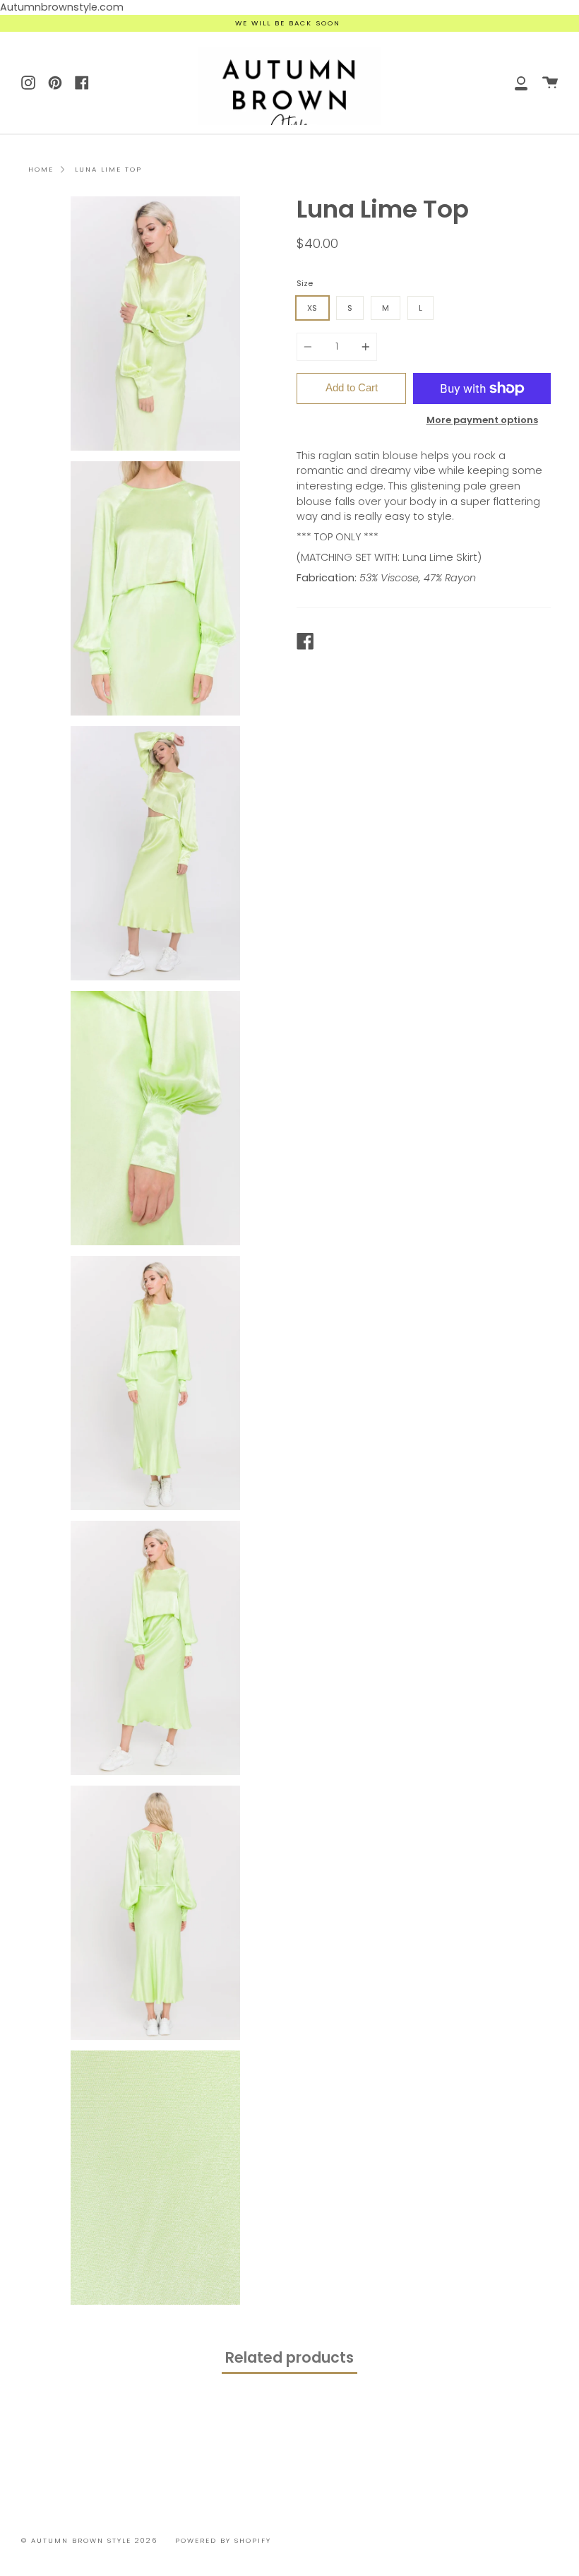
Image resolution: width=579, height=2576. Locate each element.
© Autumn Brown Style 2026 (89, 2540)
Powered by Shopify (223, 2540)
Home (41, 169)
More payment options (482, 420)
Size (305, 283)
